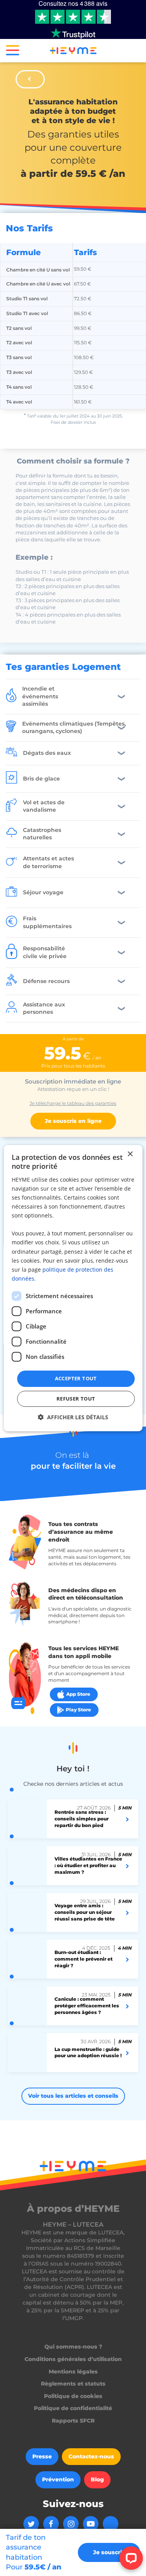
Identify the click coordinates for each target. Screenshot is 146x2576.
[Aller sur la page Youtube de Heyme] (91, 2524)
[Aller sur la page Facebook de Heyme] (51, 2524)
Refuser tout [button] (76, 1398)
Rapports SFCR (73, 2421)
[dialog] (73, 1288)
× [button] (130, 1154)
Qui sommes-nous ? (73, 2347)
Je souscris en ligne (73, 1121)
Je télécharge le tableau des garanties (73, 1103)
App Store (78, 1694)
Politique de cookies (73, 2396)
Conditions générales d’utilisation (73, 2359)
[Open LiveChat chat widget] (131, 2558)
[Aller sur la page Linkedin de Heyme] (111, 2524)
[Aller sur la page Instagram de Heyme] (71, 2524)
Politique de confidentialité (73, 2408)
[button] (10, 52)
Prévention (58, 2479)
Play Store (78, 1710)
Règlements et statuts (73, 2384)
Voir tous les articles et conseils (73, 2096)
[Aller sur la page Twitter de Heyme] (31, 2524)
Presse (42, 2456)
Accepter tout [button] (76, 1378)
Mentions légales (73, 2372)
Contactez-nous (91, 2456)
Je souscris (109, 2552)
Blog (97, 2479)
